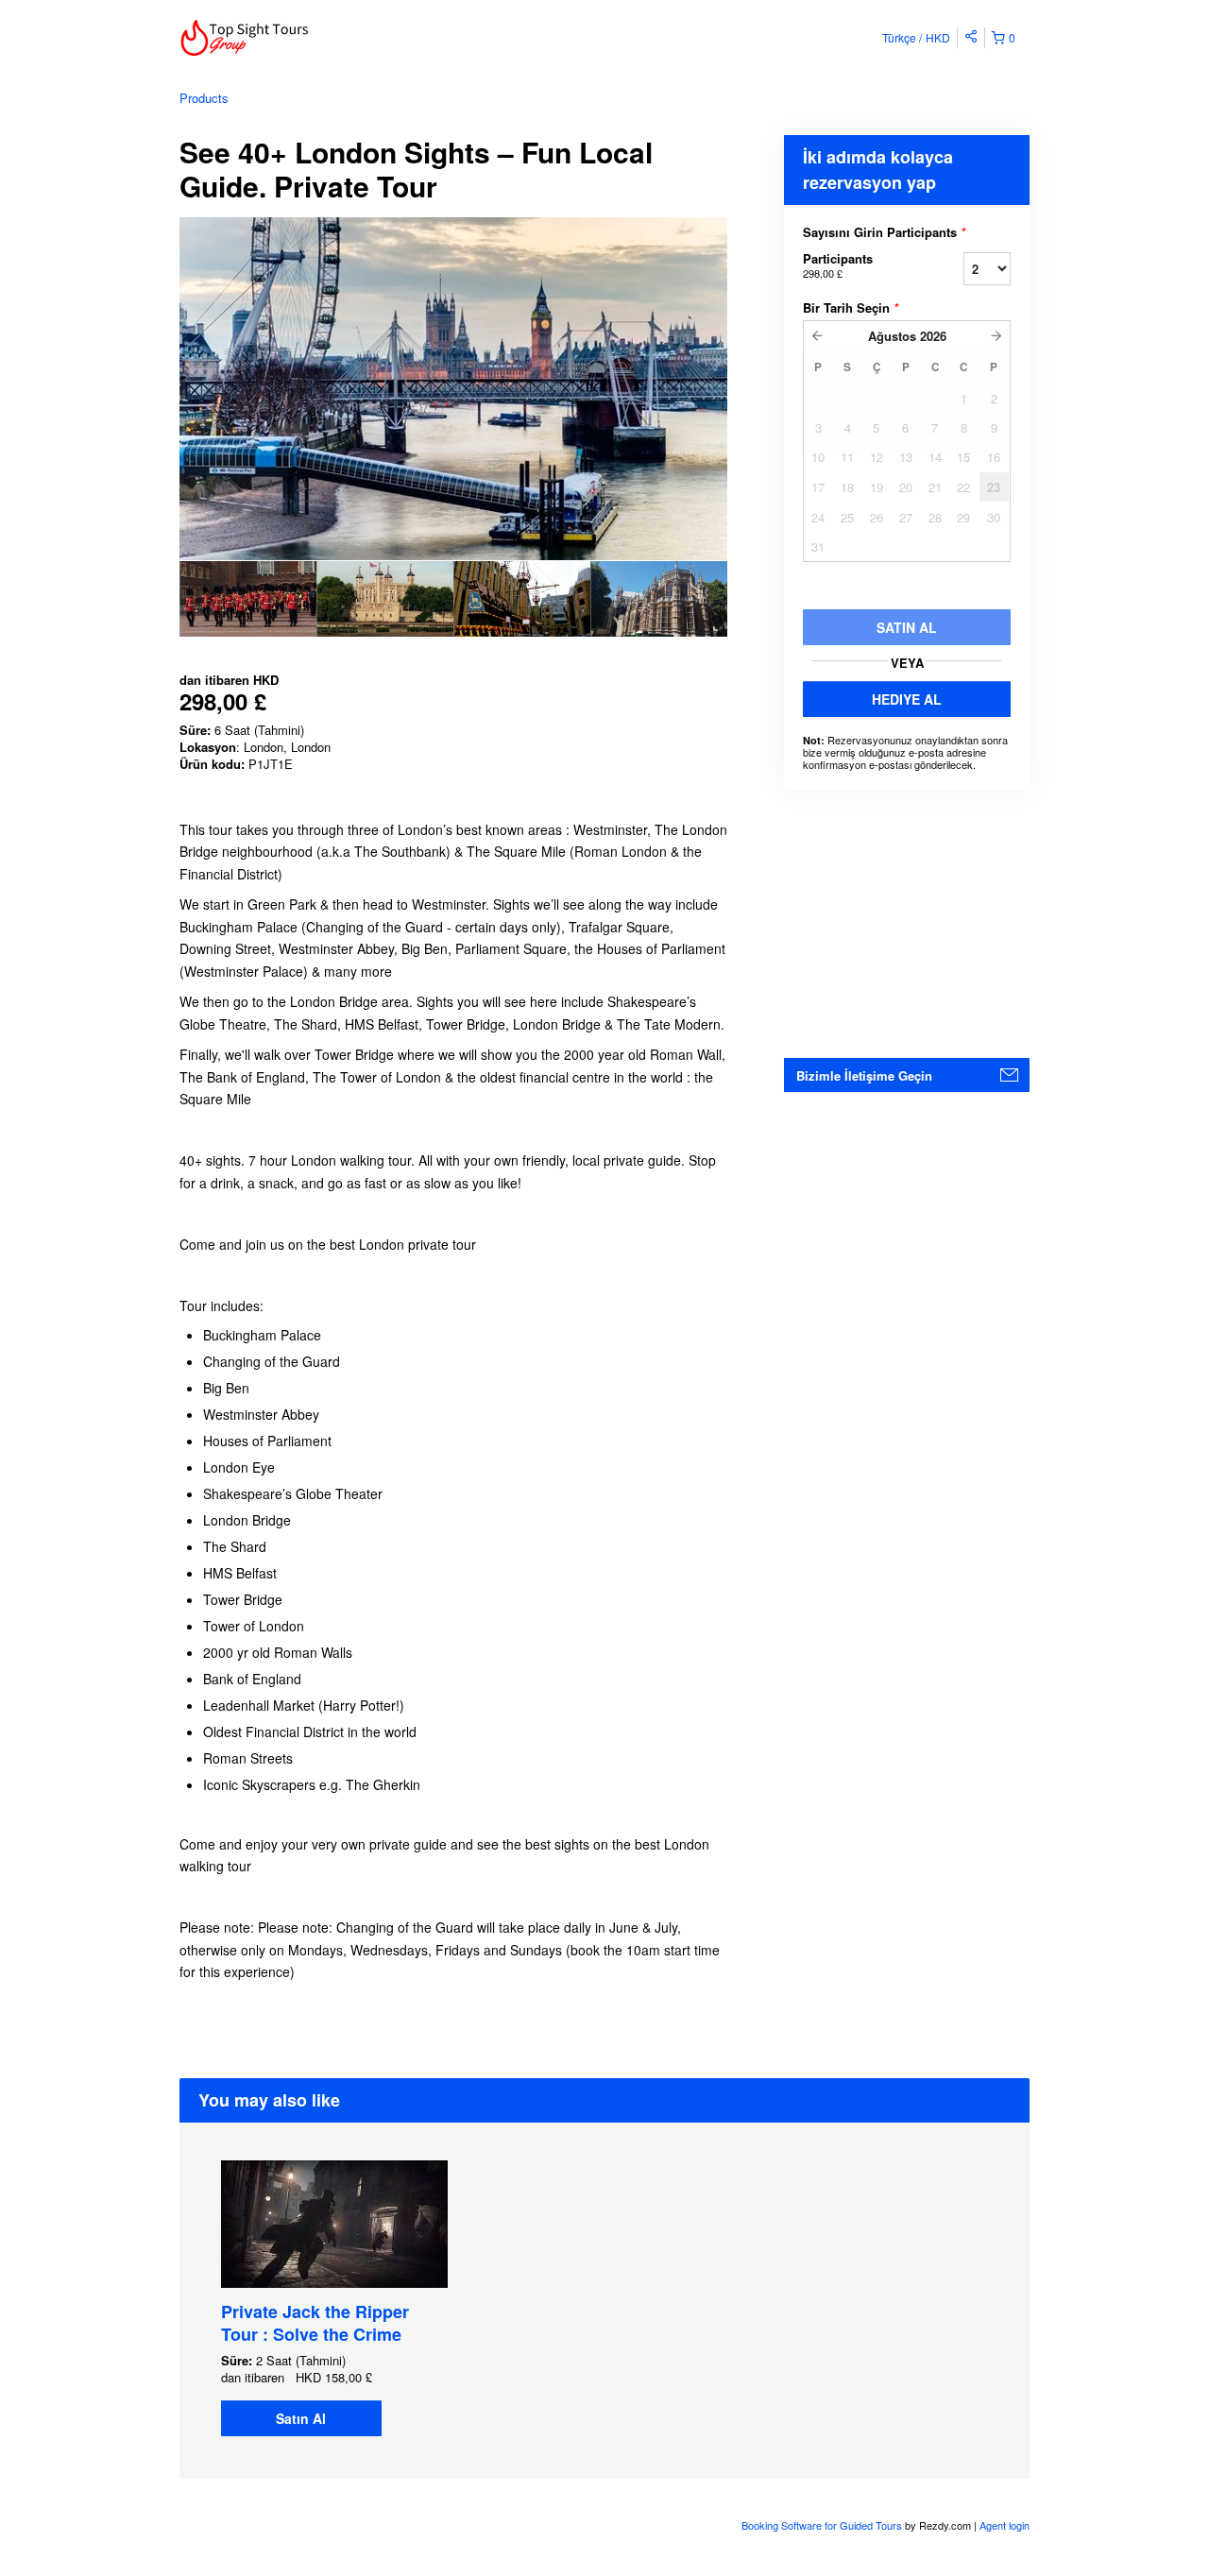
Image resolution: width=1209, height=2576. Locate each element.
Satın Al (301, 2418)
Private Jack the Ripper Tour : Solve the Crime (315, 2323)
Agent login (1005, 2525)
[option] (248, 599)
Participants (838, 265)
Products (204, 98)
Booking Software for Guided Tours (823, 2525)
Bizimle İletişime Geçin (864, 1075)
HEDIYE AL (907, 699)
